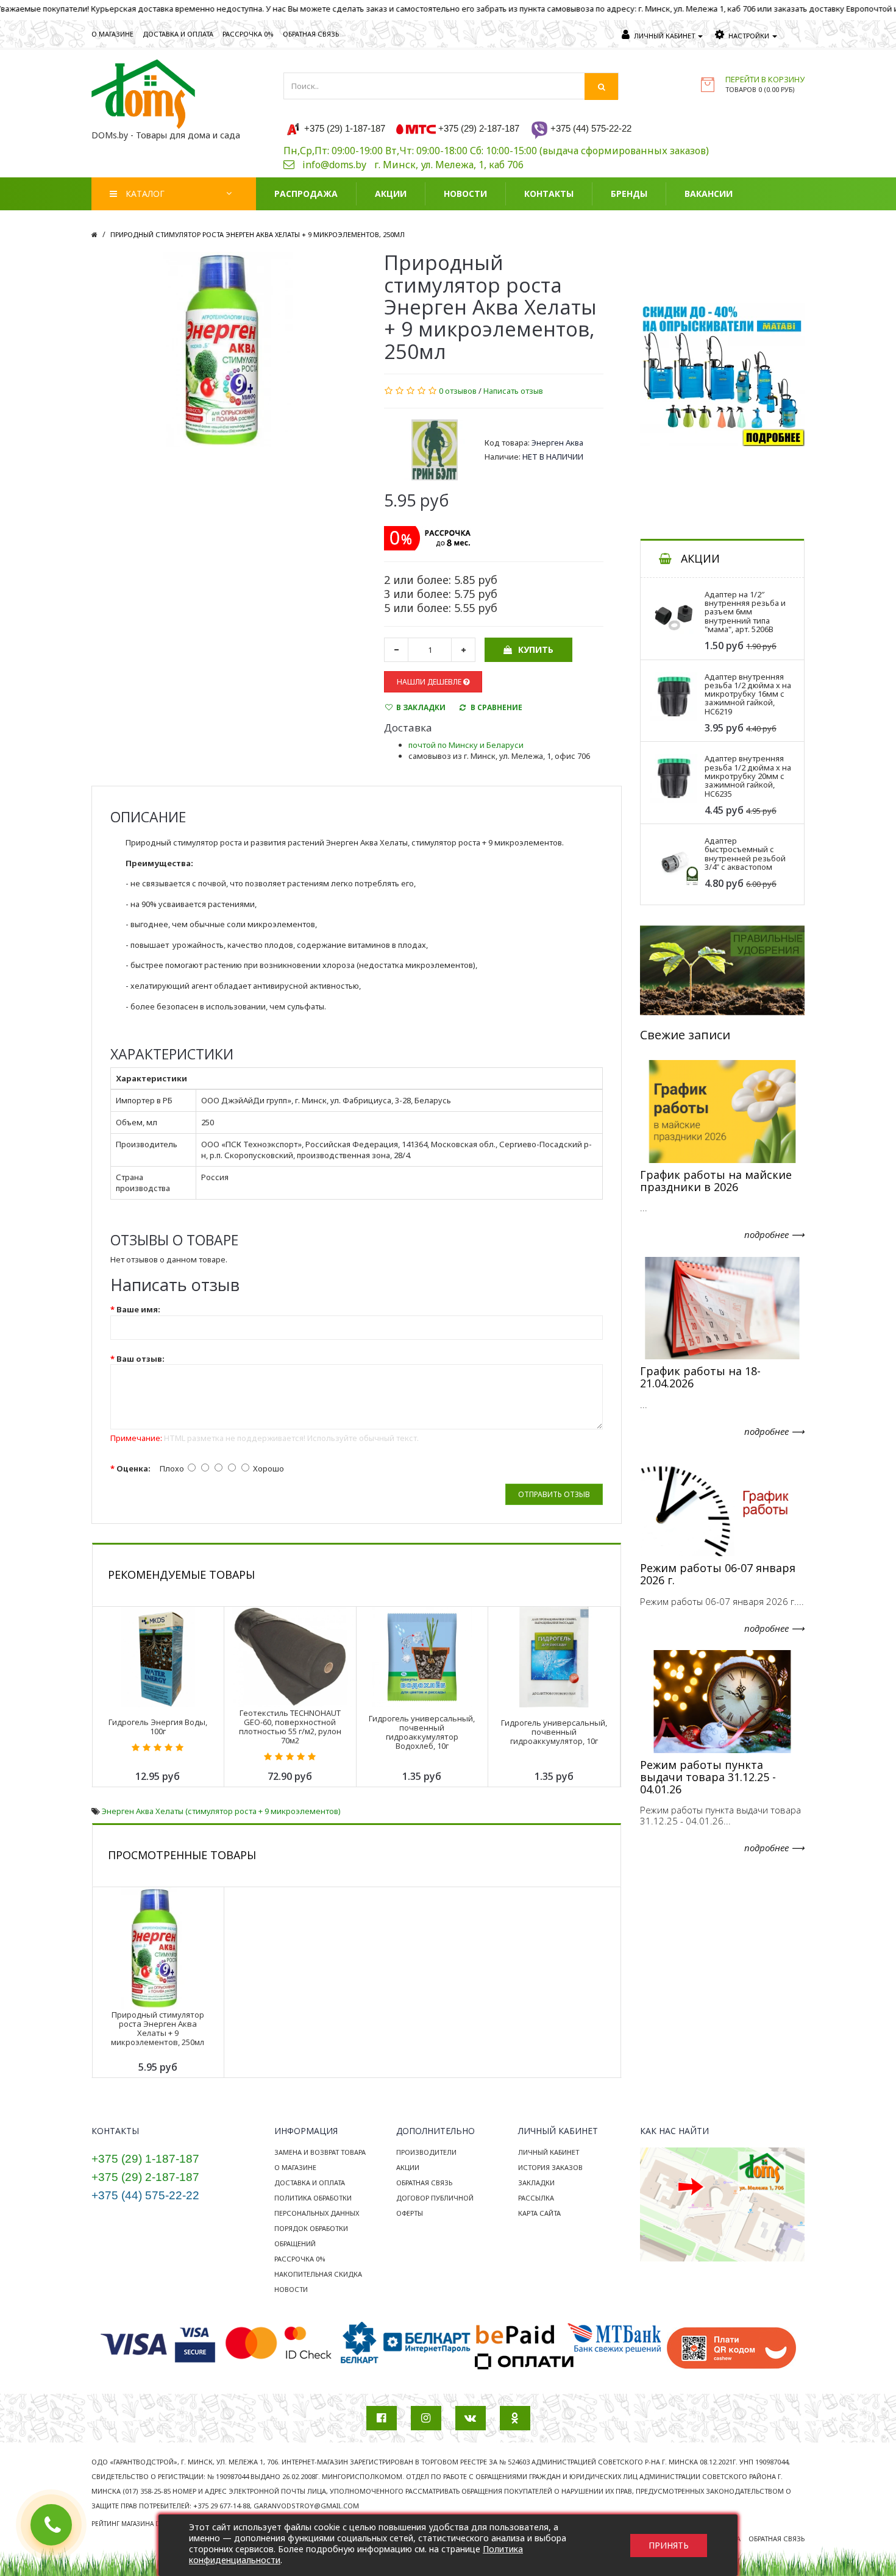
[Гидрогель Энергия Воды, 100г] (158, 1656)
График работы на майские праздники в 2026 (716, 1181)
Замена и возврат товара (320, 2152)
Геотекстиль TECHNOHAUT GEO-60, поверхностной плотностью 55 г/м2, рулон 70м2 (290, 1727)
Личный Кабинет (549, 2152)
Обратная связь (424, 2183)
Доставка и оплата (310, 2183)
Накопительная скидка (318, 2274)
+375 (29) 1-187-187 (145, 2159)
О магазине (295, 2167)
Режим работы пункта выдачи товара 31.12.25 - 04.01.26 (708, 1777)
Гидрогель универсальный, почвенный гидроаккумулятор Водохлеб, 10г (422, 1732)
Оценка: (133, 1468)
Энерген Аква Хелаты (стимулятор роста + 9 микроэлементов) (221, 1811)
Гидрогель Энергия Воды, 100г (158, 1727)
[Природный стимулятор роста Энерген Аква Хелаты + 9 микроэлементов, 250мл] (219, 349)
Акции (408, 2167)
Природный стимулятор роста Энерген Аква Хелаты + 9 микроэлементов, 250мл (258, 234)
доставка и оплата (178, 34)
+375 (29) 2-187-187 (145, 2177)
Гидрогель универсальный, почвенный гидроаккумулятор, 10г (554, 1732)
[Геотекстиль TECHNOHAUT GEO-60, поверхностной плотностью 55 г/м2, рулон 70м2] (290, 1656)
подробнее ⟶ (774, 1234)
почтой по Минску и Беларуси (466, 745)
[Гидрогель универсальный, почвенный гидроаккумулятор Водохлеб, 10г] (422, 1656)
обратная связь (311, 34)
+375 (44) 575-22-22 (145, 2195)
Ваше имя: (138, 1309)
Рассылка (536, 2198)
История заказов (550, 2167)
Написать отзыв (513, 391)
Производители (426, 2152)
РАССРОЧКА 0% (248, 34)
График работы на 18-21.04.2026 (700, 1377)
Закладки (536, 2183)
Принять (669, 2545)
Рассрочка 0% (300, 2259)
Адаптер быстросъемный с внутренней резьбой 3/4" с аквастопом (745, 854)
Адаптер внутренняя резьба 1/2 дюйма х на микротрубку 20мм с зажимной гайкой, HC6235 (748, 776)
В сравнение (496, 707)
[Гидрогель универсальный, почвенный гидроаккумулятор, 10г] (554, 1656)
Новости (291, 2289)
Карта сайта (539, 2213)
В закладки (421, 707)
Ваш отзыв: (140, 1359)
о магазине (112, 34)
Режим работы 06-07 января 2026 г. (718, 1574)
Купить (536, 649)
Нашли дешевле (430, 682)
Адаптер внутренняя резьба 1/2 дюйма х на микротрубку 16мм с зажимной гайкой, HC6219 (748, 694)
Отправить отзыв (554, 1494)
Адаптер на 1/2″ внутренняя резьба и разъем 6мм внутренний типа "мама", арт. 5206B (745, 612)
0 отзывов (458, 391)
